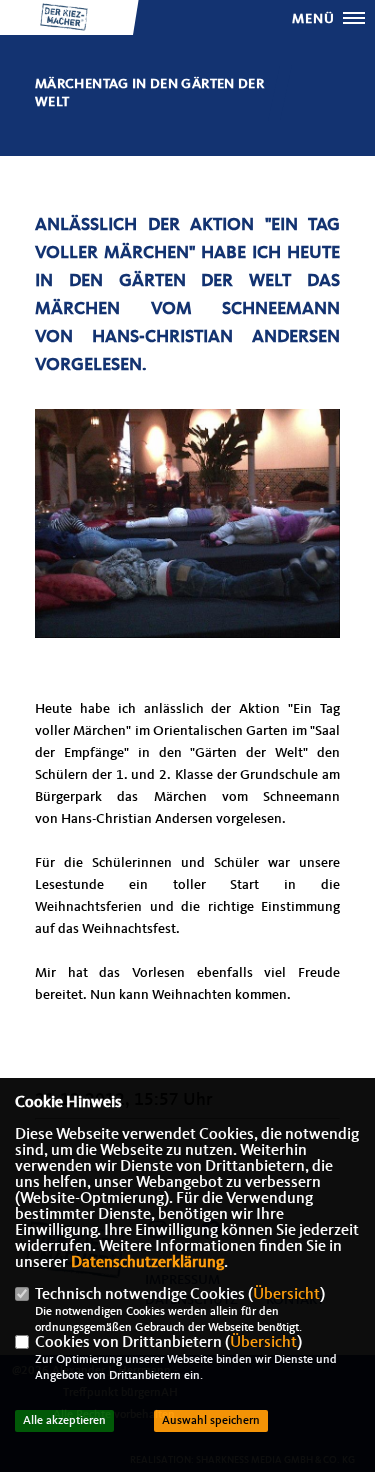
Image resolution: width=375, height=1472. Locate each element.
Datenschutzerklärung (147, 1263)
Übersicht (286, 1295)
